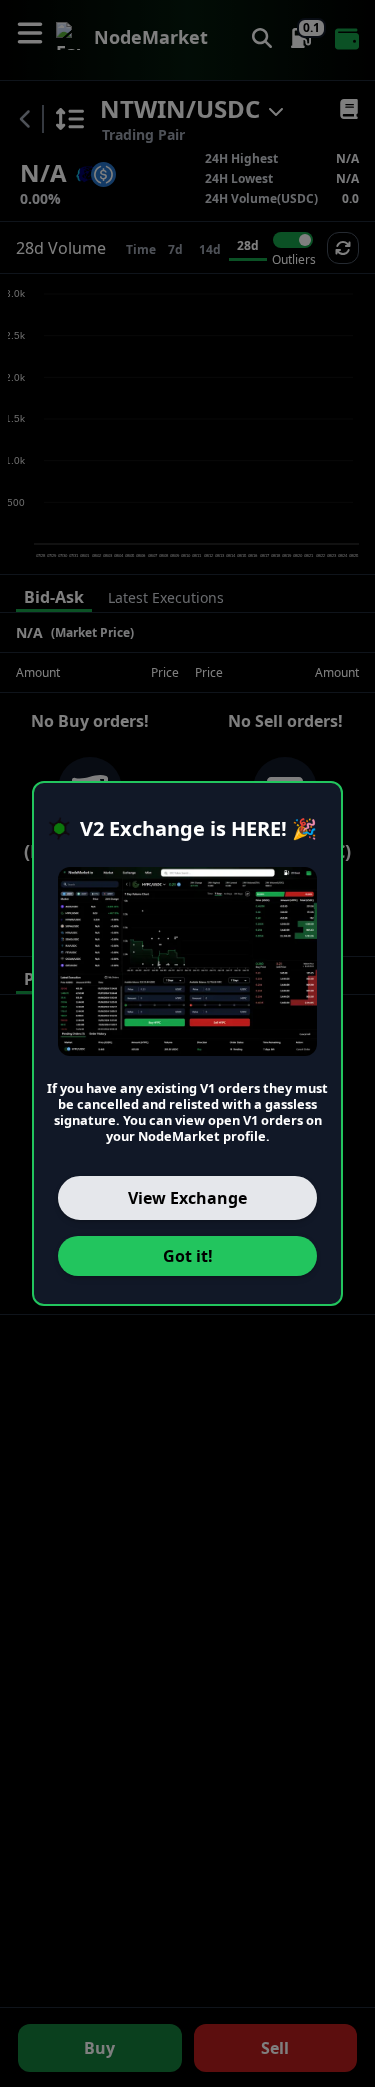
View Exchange (187, 1198)
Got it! (188, 1256)
